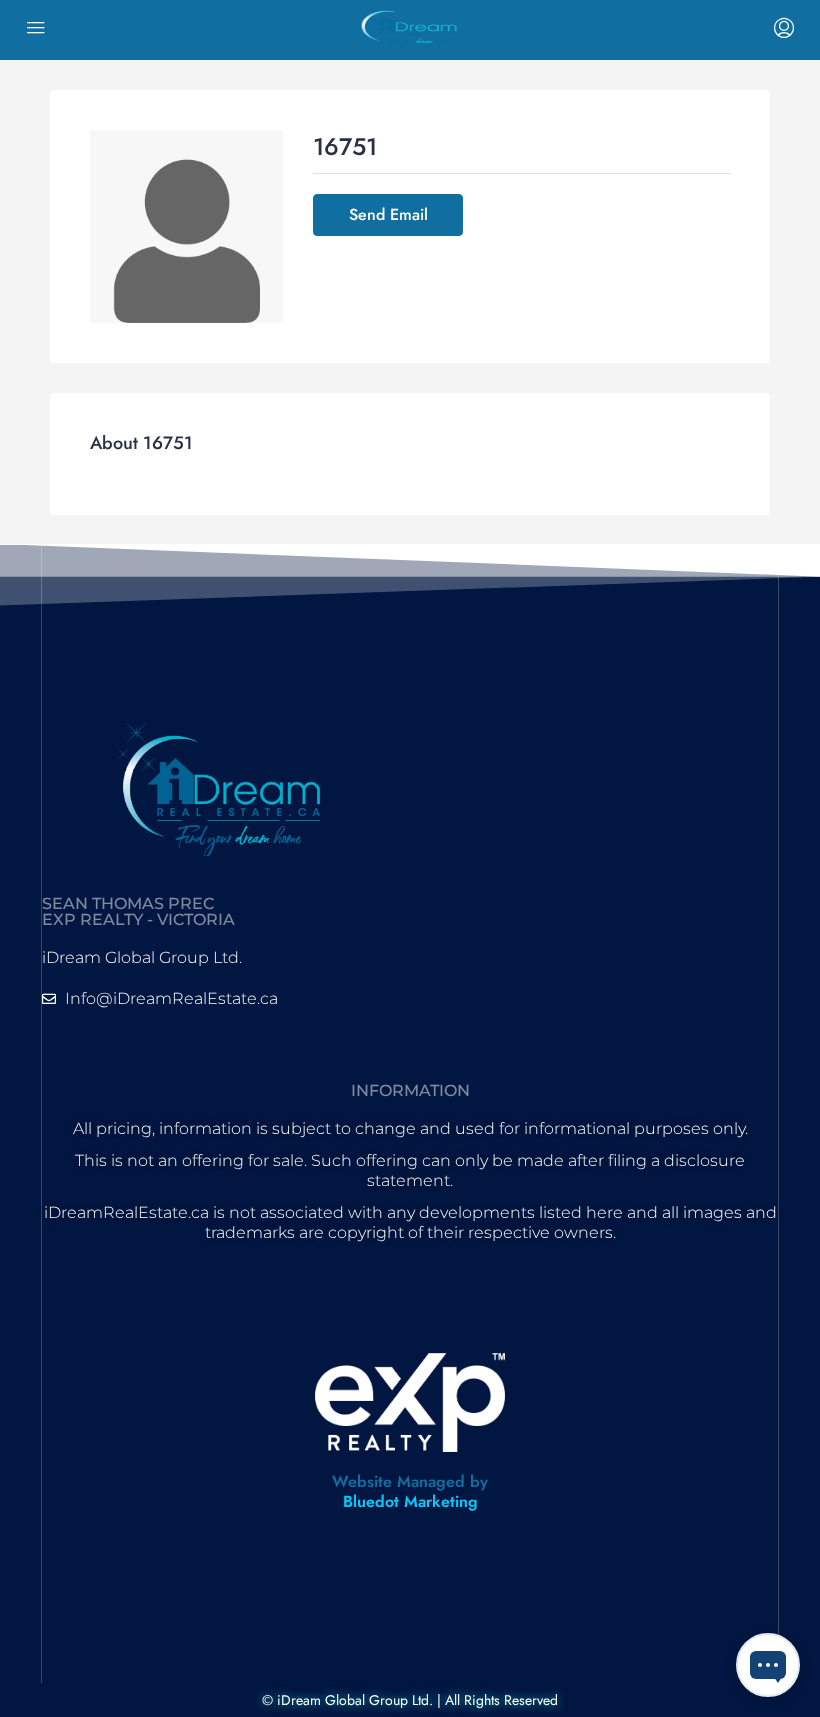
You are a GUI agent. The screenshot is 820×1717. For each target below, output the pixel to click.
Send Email (388, 214)
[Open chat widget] (768, 1665)
